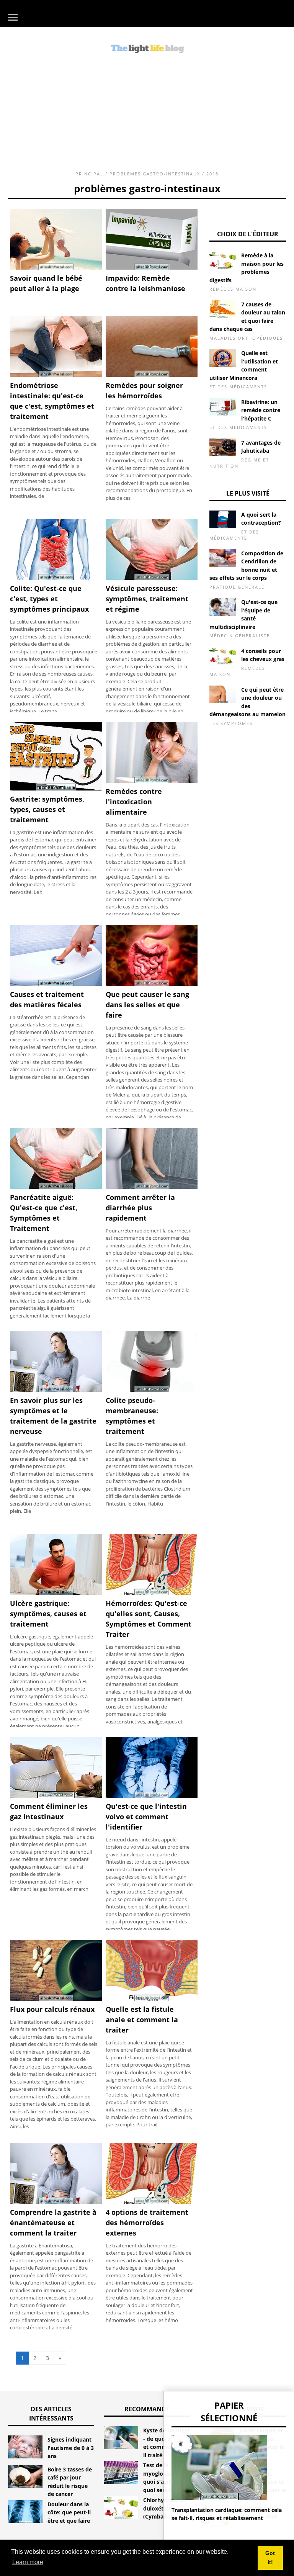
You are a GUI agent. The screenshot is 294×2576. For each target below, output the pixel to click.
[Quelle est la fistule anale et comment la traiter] (152, 1999)
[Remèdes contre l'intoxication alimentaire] (152, 781)
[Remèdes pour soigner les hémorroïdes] (152, 375)
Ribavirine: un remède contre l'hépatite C (261, 410)
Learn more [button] (28, 2562)
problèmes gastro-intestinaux (155, 174)
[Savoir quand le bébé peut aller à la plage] (56, 268)
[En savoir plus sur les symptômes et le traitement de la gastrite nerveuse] (56, 1390)
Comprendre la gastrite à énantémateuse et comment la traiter (53, 2222)
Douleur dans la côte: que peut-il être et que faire (69, 2512)
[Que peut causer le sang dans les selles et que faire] (152, 984)
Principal (89, 174)
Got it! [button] (270, 2558)
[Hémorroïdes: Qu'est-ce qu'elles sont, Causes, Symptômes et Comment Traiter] (152, 1593)
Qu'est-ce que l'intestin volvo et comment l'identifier (146, 1817)
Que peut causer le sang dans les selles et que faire (147, 1005)
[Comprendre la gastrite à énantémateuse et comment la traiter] (56, 2202)
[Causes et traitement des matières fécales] (56, 984)
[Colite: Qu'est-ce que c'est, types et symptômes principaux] (56, 578)
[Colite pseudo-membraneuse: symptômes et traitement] (152, 1390)
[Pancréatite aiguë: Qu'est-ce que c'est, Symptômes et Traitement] (56, 1187)
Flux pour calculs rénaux (52, 2009)
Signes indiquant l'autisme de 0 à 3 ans (71, 2448)
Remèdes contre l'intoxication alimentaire (134, 802)
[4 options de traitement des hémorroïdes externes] (152, 2202)
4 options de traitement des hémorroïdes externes (147, 2222)
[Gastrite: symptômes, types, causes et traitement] (56, 789)
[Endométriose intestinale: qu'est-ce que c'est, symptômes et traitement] (56, 375)
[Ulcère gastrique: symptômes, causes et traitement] (56, 1593)
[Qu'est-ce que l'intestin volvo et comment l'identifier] (152, 1796)
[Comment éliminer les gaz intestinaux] (56, 1796)
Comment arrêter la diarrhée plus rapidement (140, 1208)
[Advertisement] (147, 110)
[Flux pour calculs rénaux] (56, 1999)
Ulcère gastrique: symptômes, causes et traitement (48, 1614)
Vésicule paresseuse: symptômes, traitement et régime (147, 599)
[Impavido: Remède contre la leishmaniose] (152, 268)
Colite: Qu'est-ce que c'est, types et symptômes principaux (49, 599)
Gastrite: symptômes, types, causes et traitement (47, 809)
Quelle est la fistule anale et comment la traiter (142, 2020)
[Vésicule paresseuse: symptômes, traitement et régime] (152, 578)
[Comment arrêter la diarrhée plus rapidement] (152, 1187)
